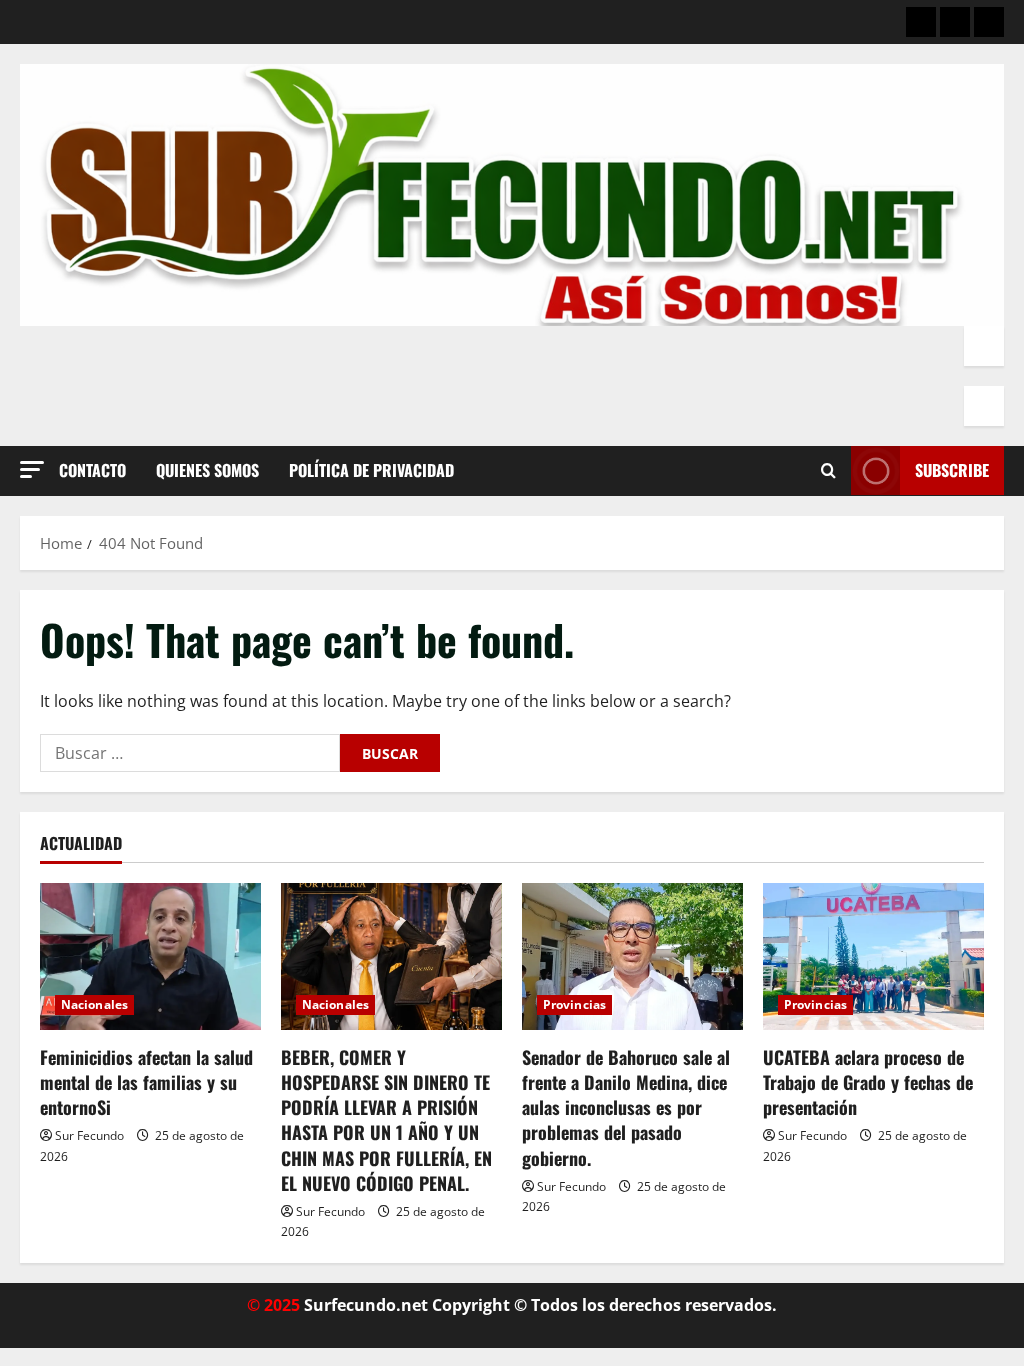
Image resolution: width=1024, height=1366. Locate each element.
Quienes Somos (207, 470)
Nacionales (94, 1004)
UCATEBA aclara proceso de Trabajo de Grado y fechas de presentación (868, 1082)
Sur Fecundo (89, 1135)
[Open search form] (828, 471)
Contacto (92, 470)
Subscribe (952, 470)
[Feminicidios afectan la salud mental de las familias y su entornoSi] (150, 956)
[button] (32, 469)
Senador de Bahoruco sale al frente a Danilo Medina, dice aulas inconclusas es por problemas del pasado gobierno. (626, 1107)
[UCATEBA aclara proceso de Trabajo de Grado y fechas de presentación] (873, 956)
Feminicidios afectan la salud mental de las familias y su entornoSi (146, 1082)
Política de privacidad (371, 470)
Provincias (574, 1004)
